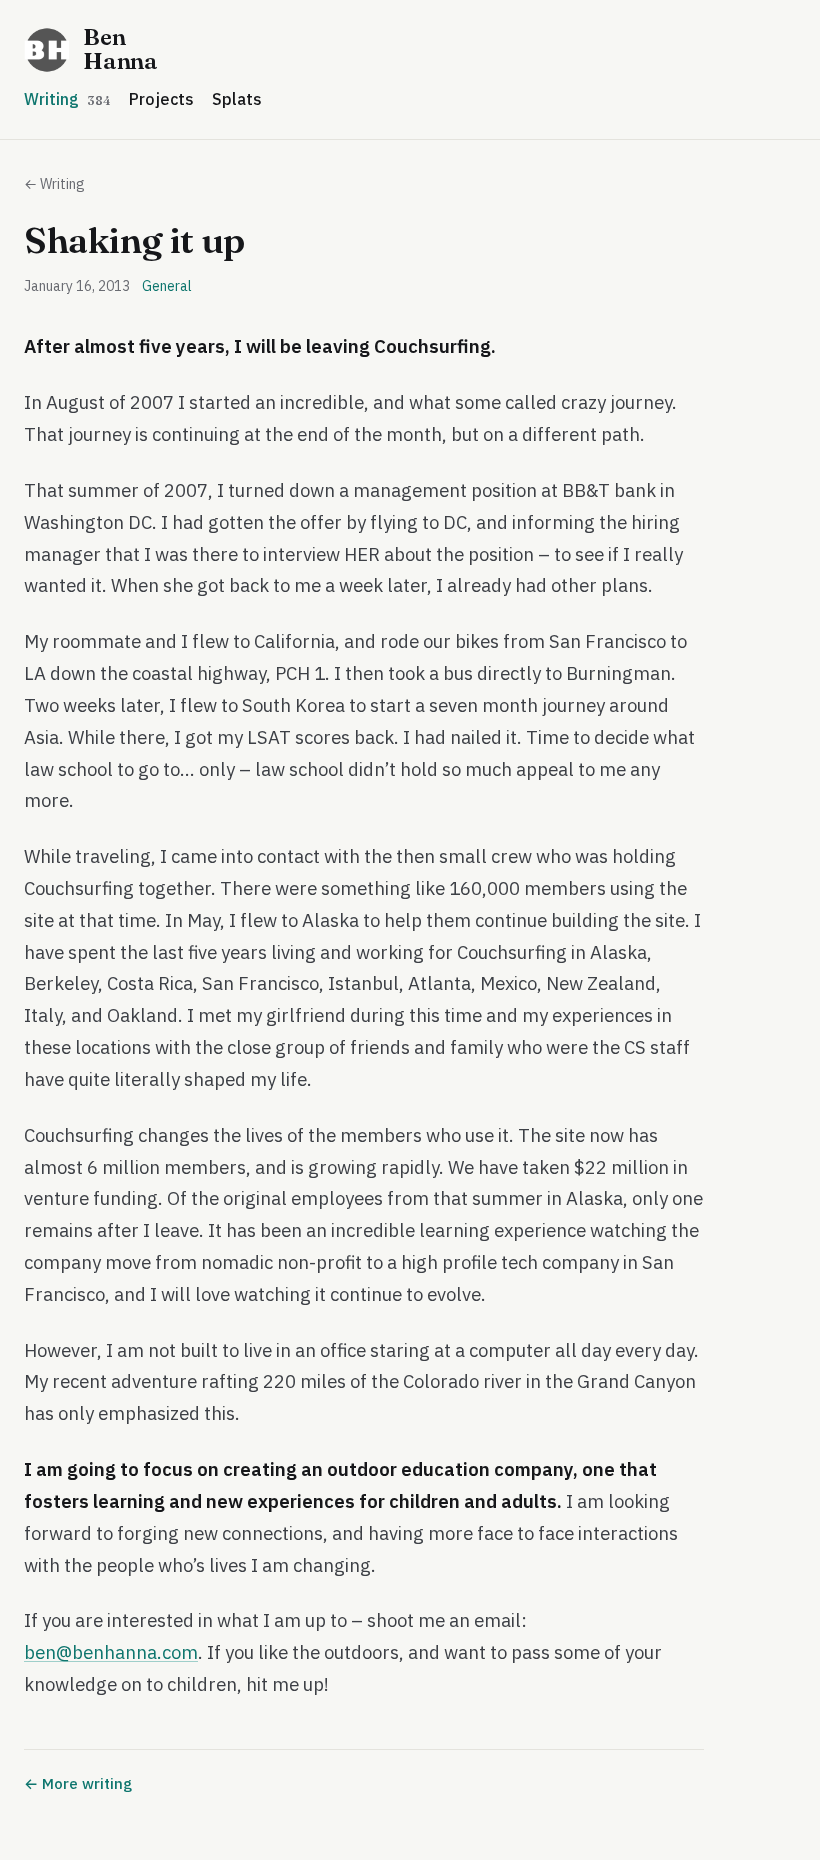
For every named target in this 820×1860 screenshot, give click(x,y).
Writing (67, 99)
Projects (161, 99)
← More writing (78, 1783)
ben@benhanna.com (111, 1652)
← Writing (54, 184)
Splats (237, 99)
